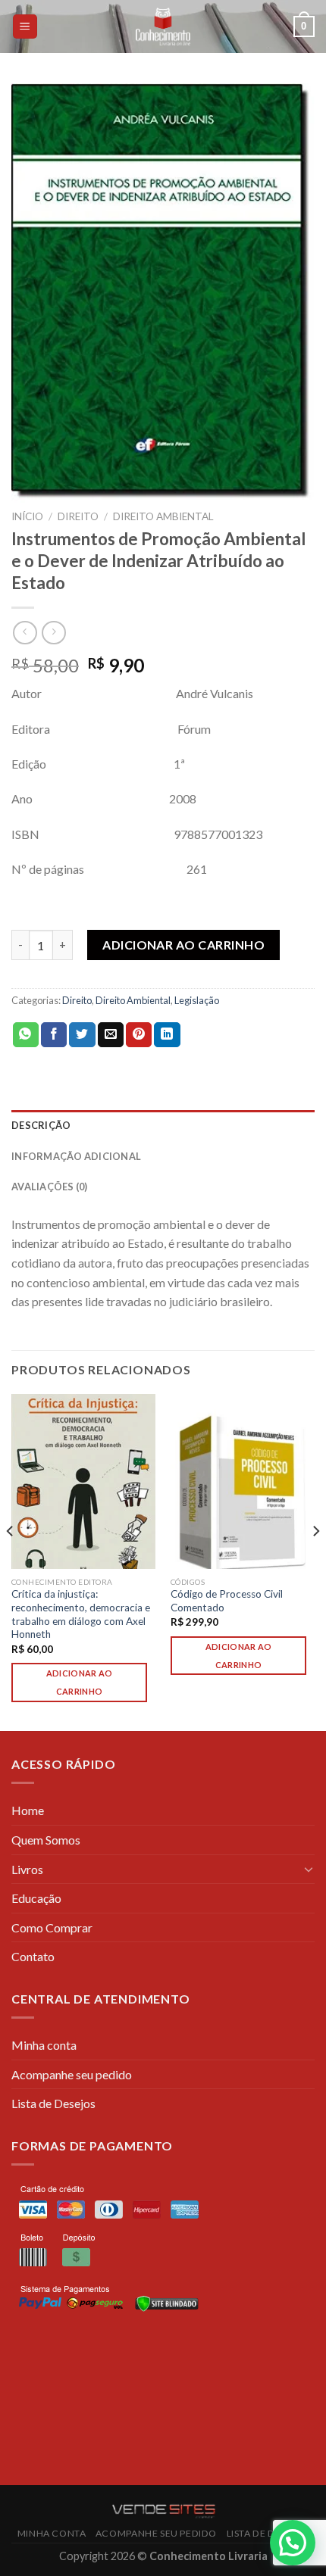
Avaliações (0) (50, 1187)
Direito (78, 516)
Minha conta (44, 2045)
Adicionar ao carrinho (183, 945)
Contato (33, 1956)
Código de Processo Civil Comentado (227, 1601)
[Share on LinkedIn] (167, 1035)
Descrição (41, 1125)
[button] (293, 2543)
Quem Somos (46, 1840)
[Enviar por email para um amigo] (111, 1035)
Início (27, 516)
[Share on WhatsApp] (26, 1035)
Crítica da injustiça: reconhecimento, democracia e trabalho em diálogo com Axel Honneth (81, 1614)
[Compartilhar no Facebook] (54, 1035)
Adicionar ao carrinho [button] (80, 1682)
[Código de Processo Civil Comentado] (243, 1481)
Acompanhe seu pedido (72, 2074)
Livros (27, 1869)
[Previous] (11, 1561)
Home (28, 1810)
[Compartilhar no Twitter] (82, 1035)
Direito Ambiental (163, 516)
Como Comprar (52, 1927)
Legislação (197, 1000)
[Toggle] (309, 1869)
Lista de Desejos (53, 2103)
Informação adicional (76, 1156)
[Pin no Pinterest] (139, 1035)
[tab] (163, 1125)
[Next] (315, 1561)
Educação (36, 1898)
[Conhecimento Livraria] (163, 27)
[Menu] (25, 27)
